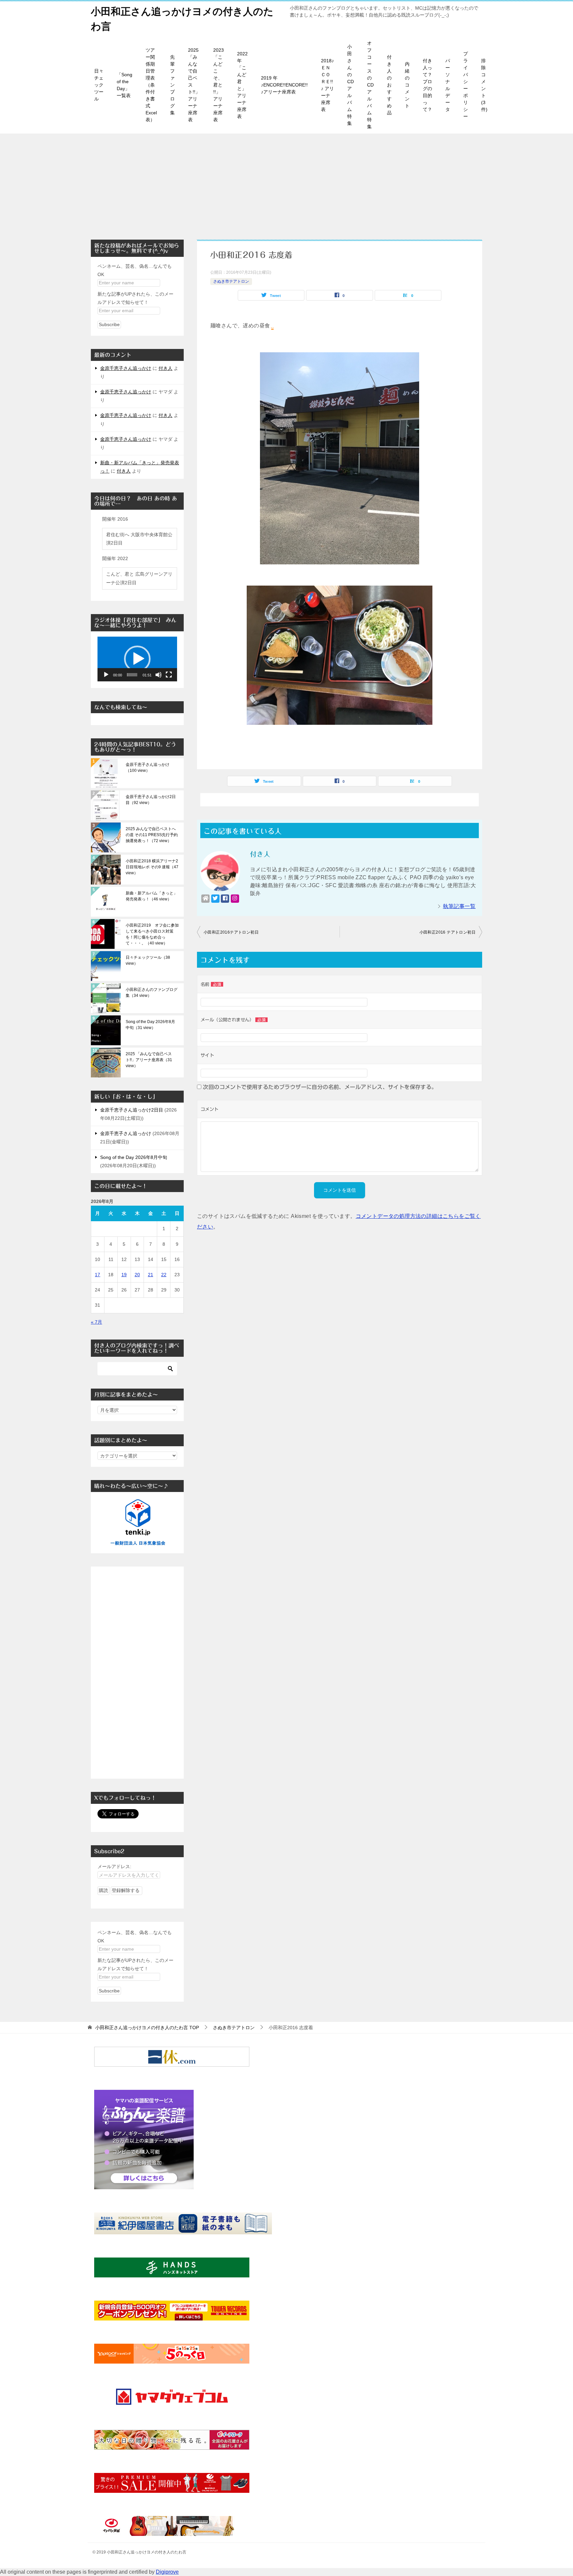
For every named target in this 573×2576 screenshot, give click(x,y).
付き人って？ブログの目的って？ (427, 85)
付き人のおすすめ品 (389, 85)
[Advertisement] (286, 183)
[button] (137, 659)
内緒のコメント (407, 85)
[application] (137, 659)
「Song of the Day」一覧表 (125, 85)
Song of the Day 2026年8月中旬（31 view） (150, 1025)
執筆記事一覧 (459, 906)
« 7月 (96, 1322)
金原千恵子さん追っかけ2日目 (132, 1110)
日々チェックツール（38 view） (148, 960)
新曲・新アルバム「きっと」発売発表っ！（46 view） (152, 896)
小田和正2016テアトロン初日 (231, 932)
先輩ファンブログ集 (172, 85)
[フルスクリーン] (169, 675)
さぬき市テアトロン (231, 281)
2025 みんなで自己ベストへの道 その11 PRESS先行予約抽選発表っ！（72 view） (152, 835)
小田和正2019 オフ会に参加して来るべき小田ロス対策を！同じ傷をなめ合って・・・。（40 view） (152, 934)
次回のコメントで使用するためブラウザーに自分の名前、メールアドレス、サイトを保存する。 (320, 1087)
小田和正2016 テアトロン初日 (447, 932)
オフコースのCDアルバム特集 (370, 85)
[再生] (106, 675)
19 (124, 1275)
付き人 (165, 368)
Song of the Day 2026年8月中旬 (134, 1157)
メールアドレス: (114, 1866)
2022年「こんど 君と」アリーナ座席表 (242, 85)
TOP (147, 2028)
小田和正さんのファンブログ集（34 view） (152, 993)
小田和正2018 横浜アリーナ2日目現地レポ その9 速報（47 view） (152, 867)
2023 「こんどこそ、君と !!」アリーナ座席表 (219, 85)
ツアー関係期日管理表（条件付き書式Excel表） (151, 85)
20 (137, 1275)
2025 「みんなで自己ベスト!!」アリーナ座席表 (194, 85)
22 (164, 1275)
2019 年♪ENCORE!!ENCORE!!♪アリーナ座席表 (284, 85)
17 (97, 1275)
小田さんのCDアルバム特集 (350, 85)
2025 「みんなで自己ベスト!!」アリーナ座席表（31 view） (149, 1060)
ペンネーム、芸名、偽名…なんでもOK (135, 270)
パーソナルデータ (448, 85)
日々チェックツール (99, 85)
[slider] (132, 675)
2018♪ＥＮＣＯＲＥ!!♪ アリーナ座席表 (327, 85)
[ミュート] (159, 675)
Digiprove (167, 2572)
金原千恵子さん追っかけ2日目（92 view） (151, 800)
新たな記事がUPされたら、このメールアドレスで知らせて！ (135, 298)
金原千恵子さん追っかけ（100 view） (148, 768)
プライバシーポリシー (466, 85)
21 (151, 1275)
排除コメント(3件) (484, 85)
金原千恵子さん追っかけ (126, 368)
